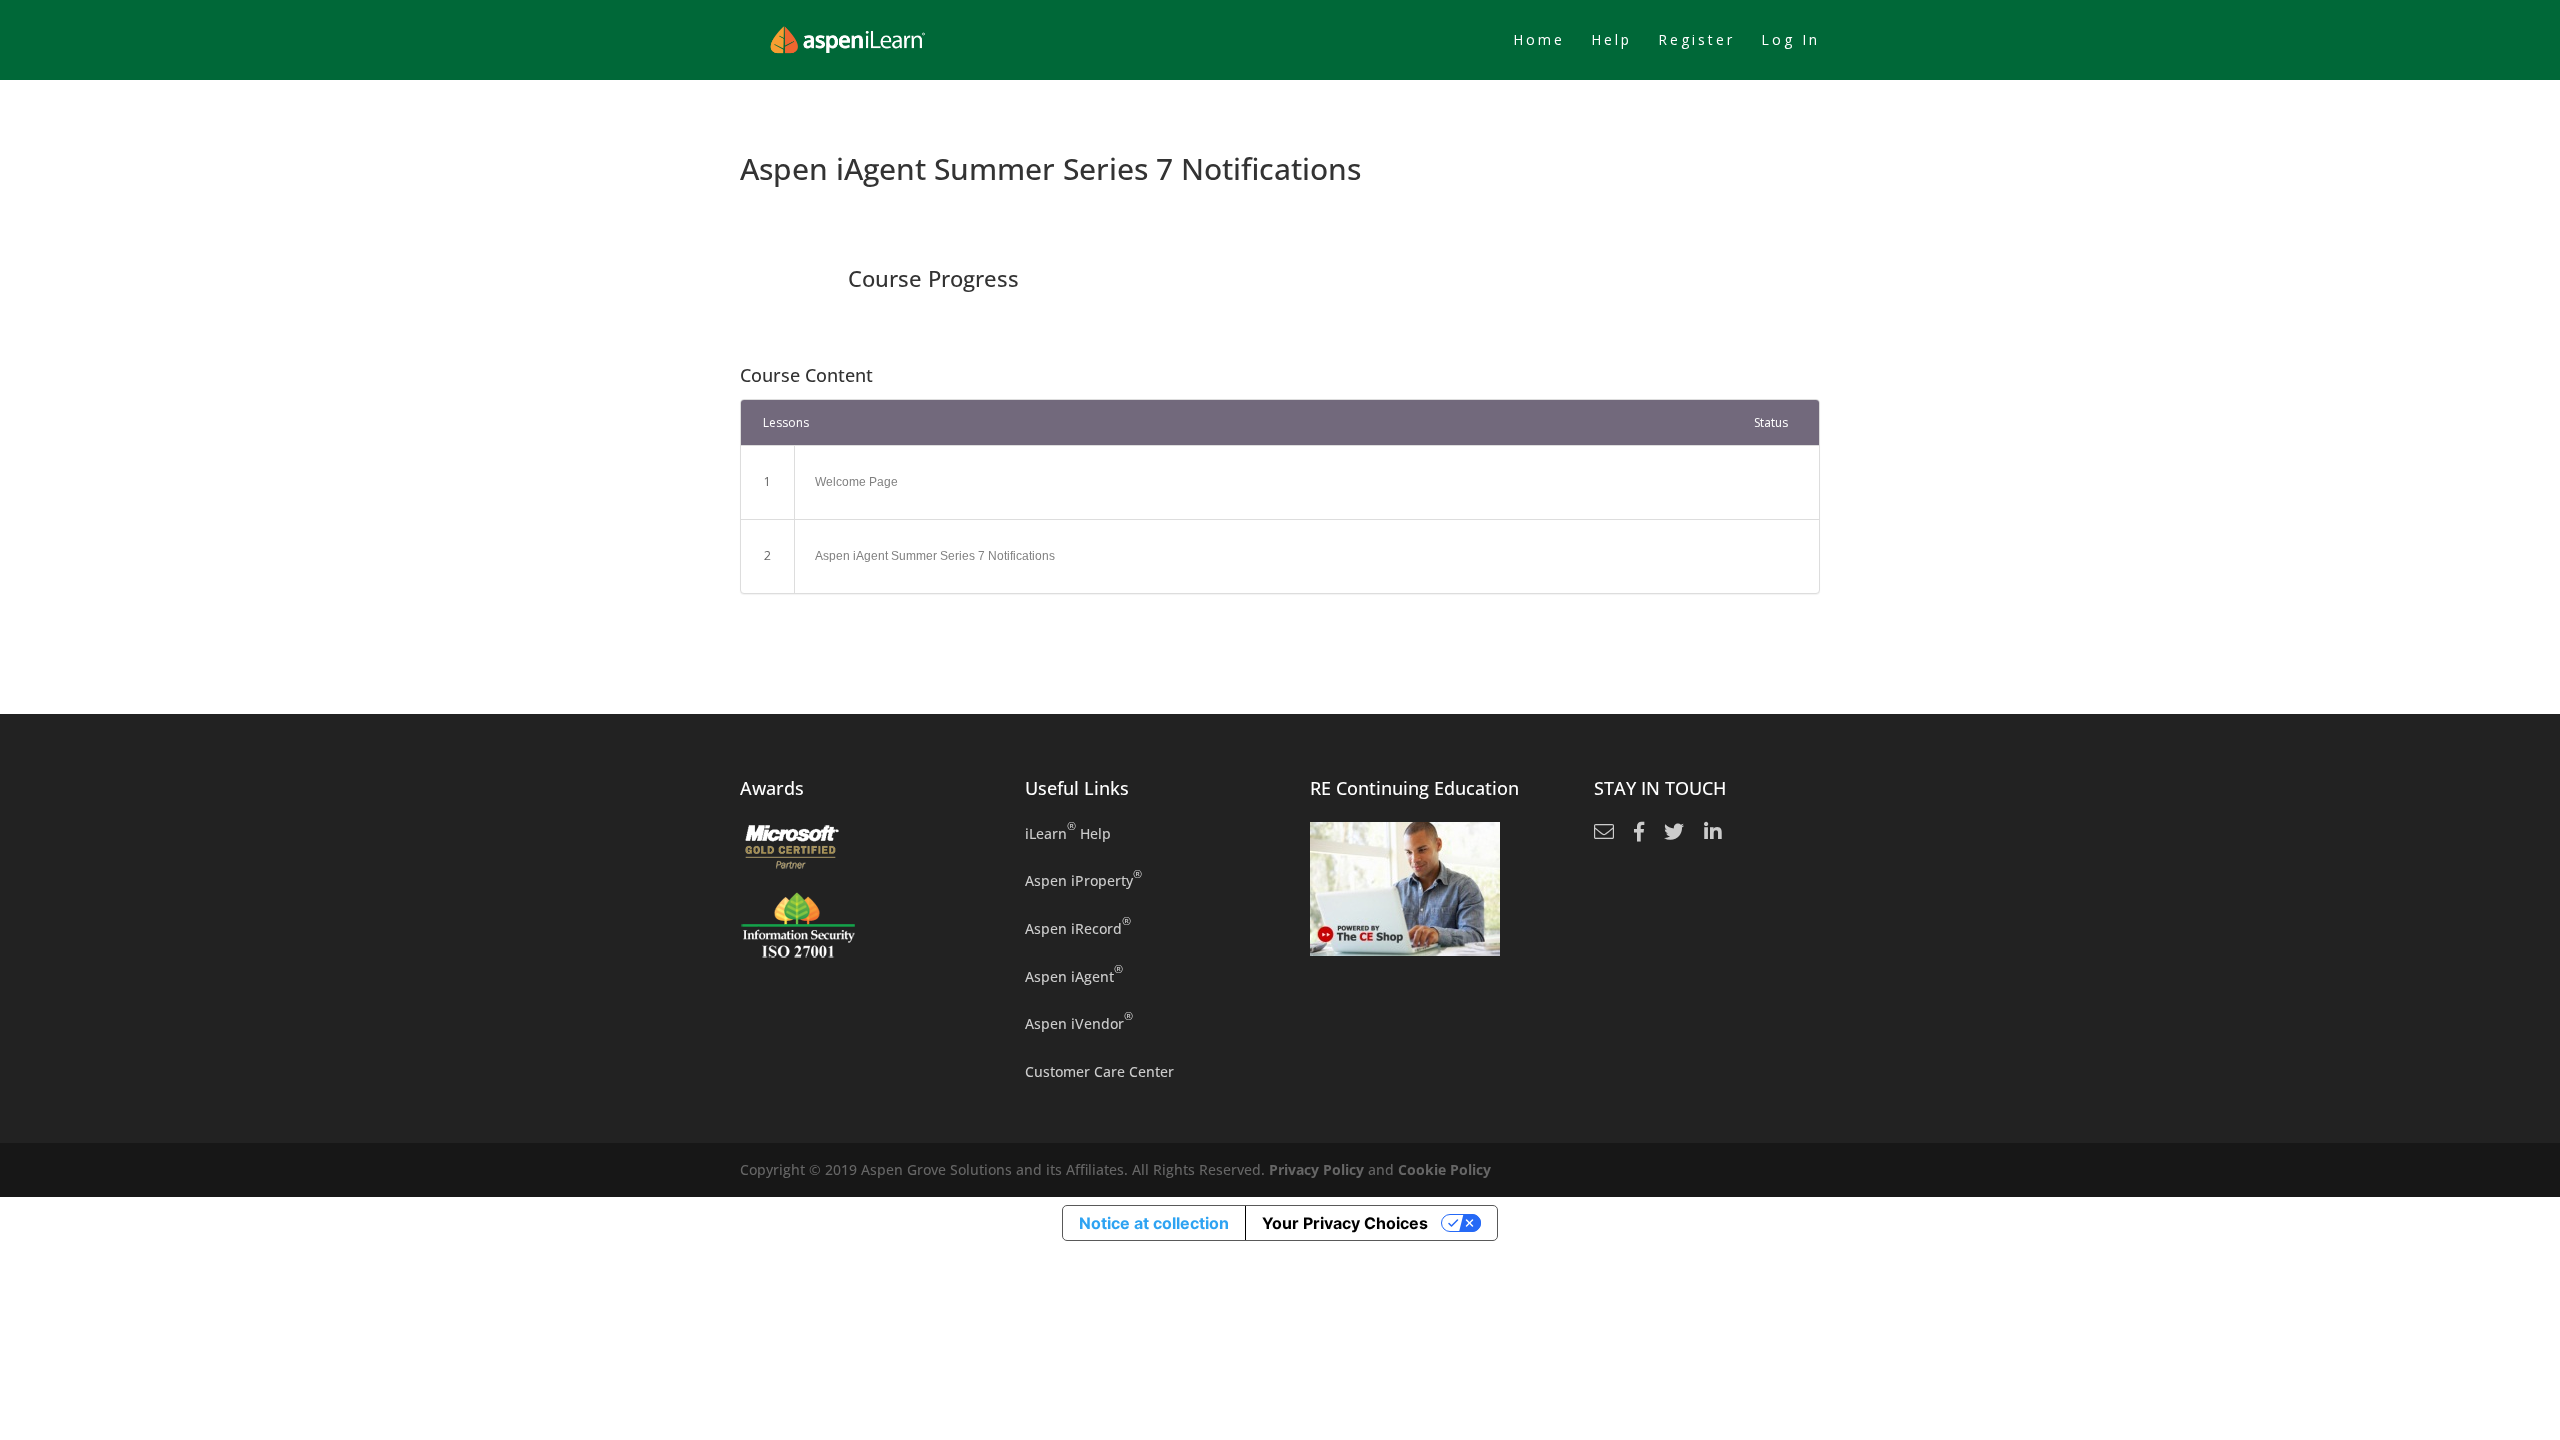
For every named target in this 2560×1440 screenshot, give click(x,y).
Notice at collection (1154, 1223)
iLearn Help (1068, 832)
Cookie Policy (1444, 1169)
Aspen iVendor (1079, 1022)
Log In (1790, 41)
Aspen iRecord (1078, 927)
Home (1539, 41)
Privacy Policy (1316, 1169)
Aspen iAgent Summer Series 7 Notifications (935, 556)
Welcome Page (856, 482)
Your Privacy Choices (1345, 1223)
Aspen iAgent (1074, 975)
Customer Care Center (1099, 1071)
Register (1696, 41)
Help (1611, 41)
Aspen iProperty (1083, 879)
